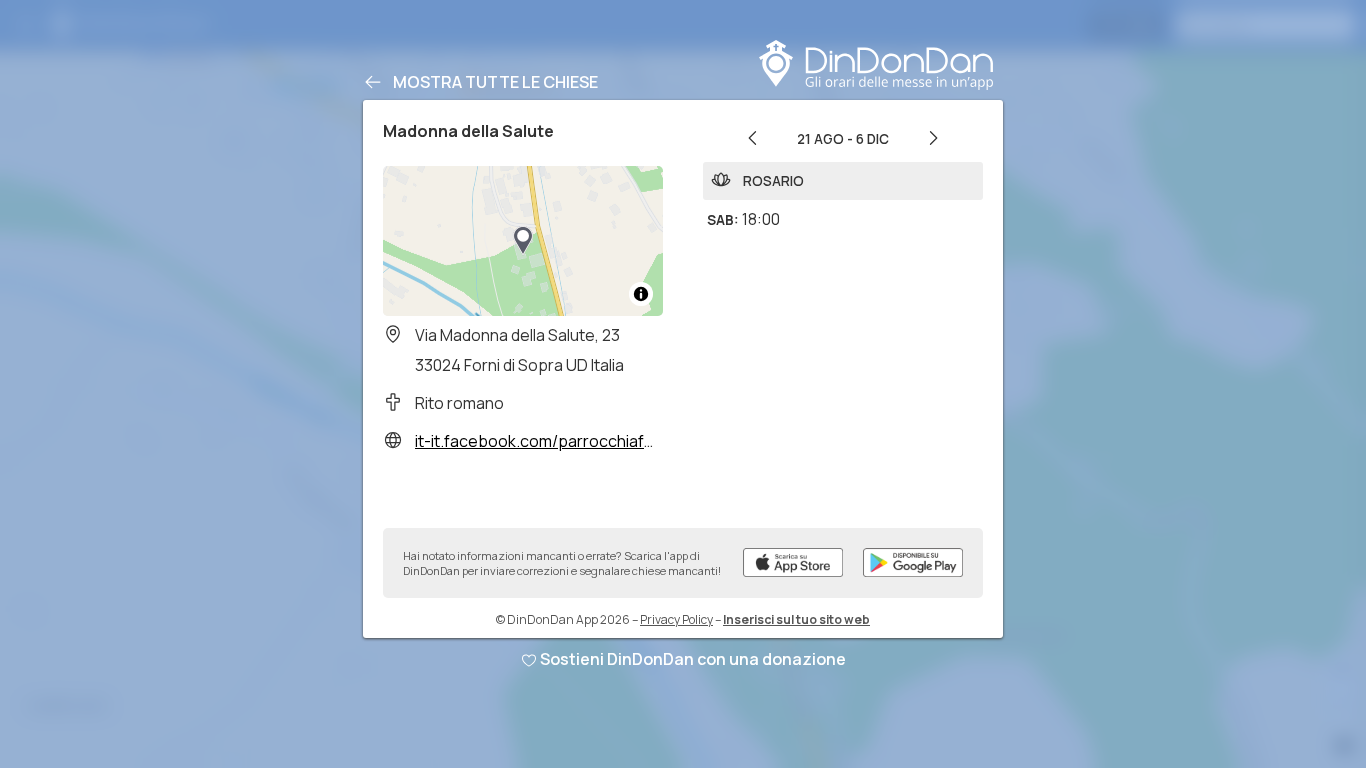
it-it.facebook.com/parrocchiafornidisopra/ (574, 441)
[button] (523, 241)
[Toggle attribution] (641, 294)
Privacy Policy (676, 619)
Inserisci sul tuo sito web (796, 619)
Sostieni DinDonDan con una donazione (693, 659)
